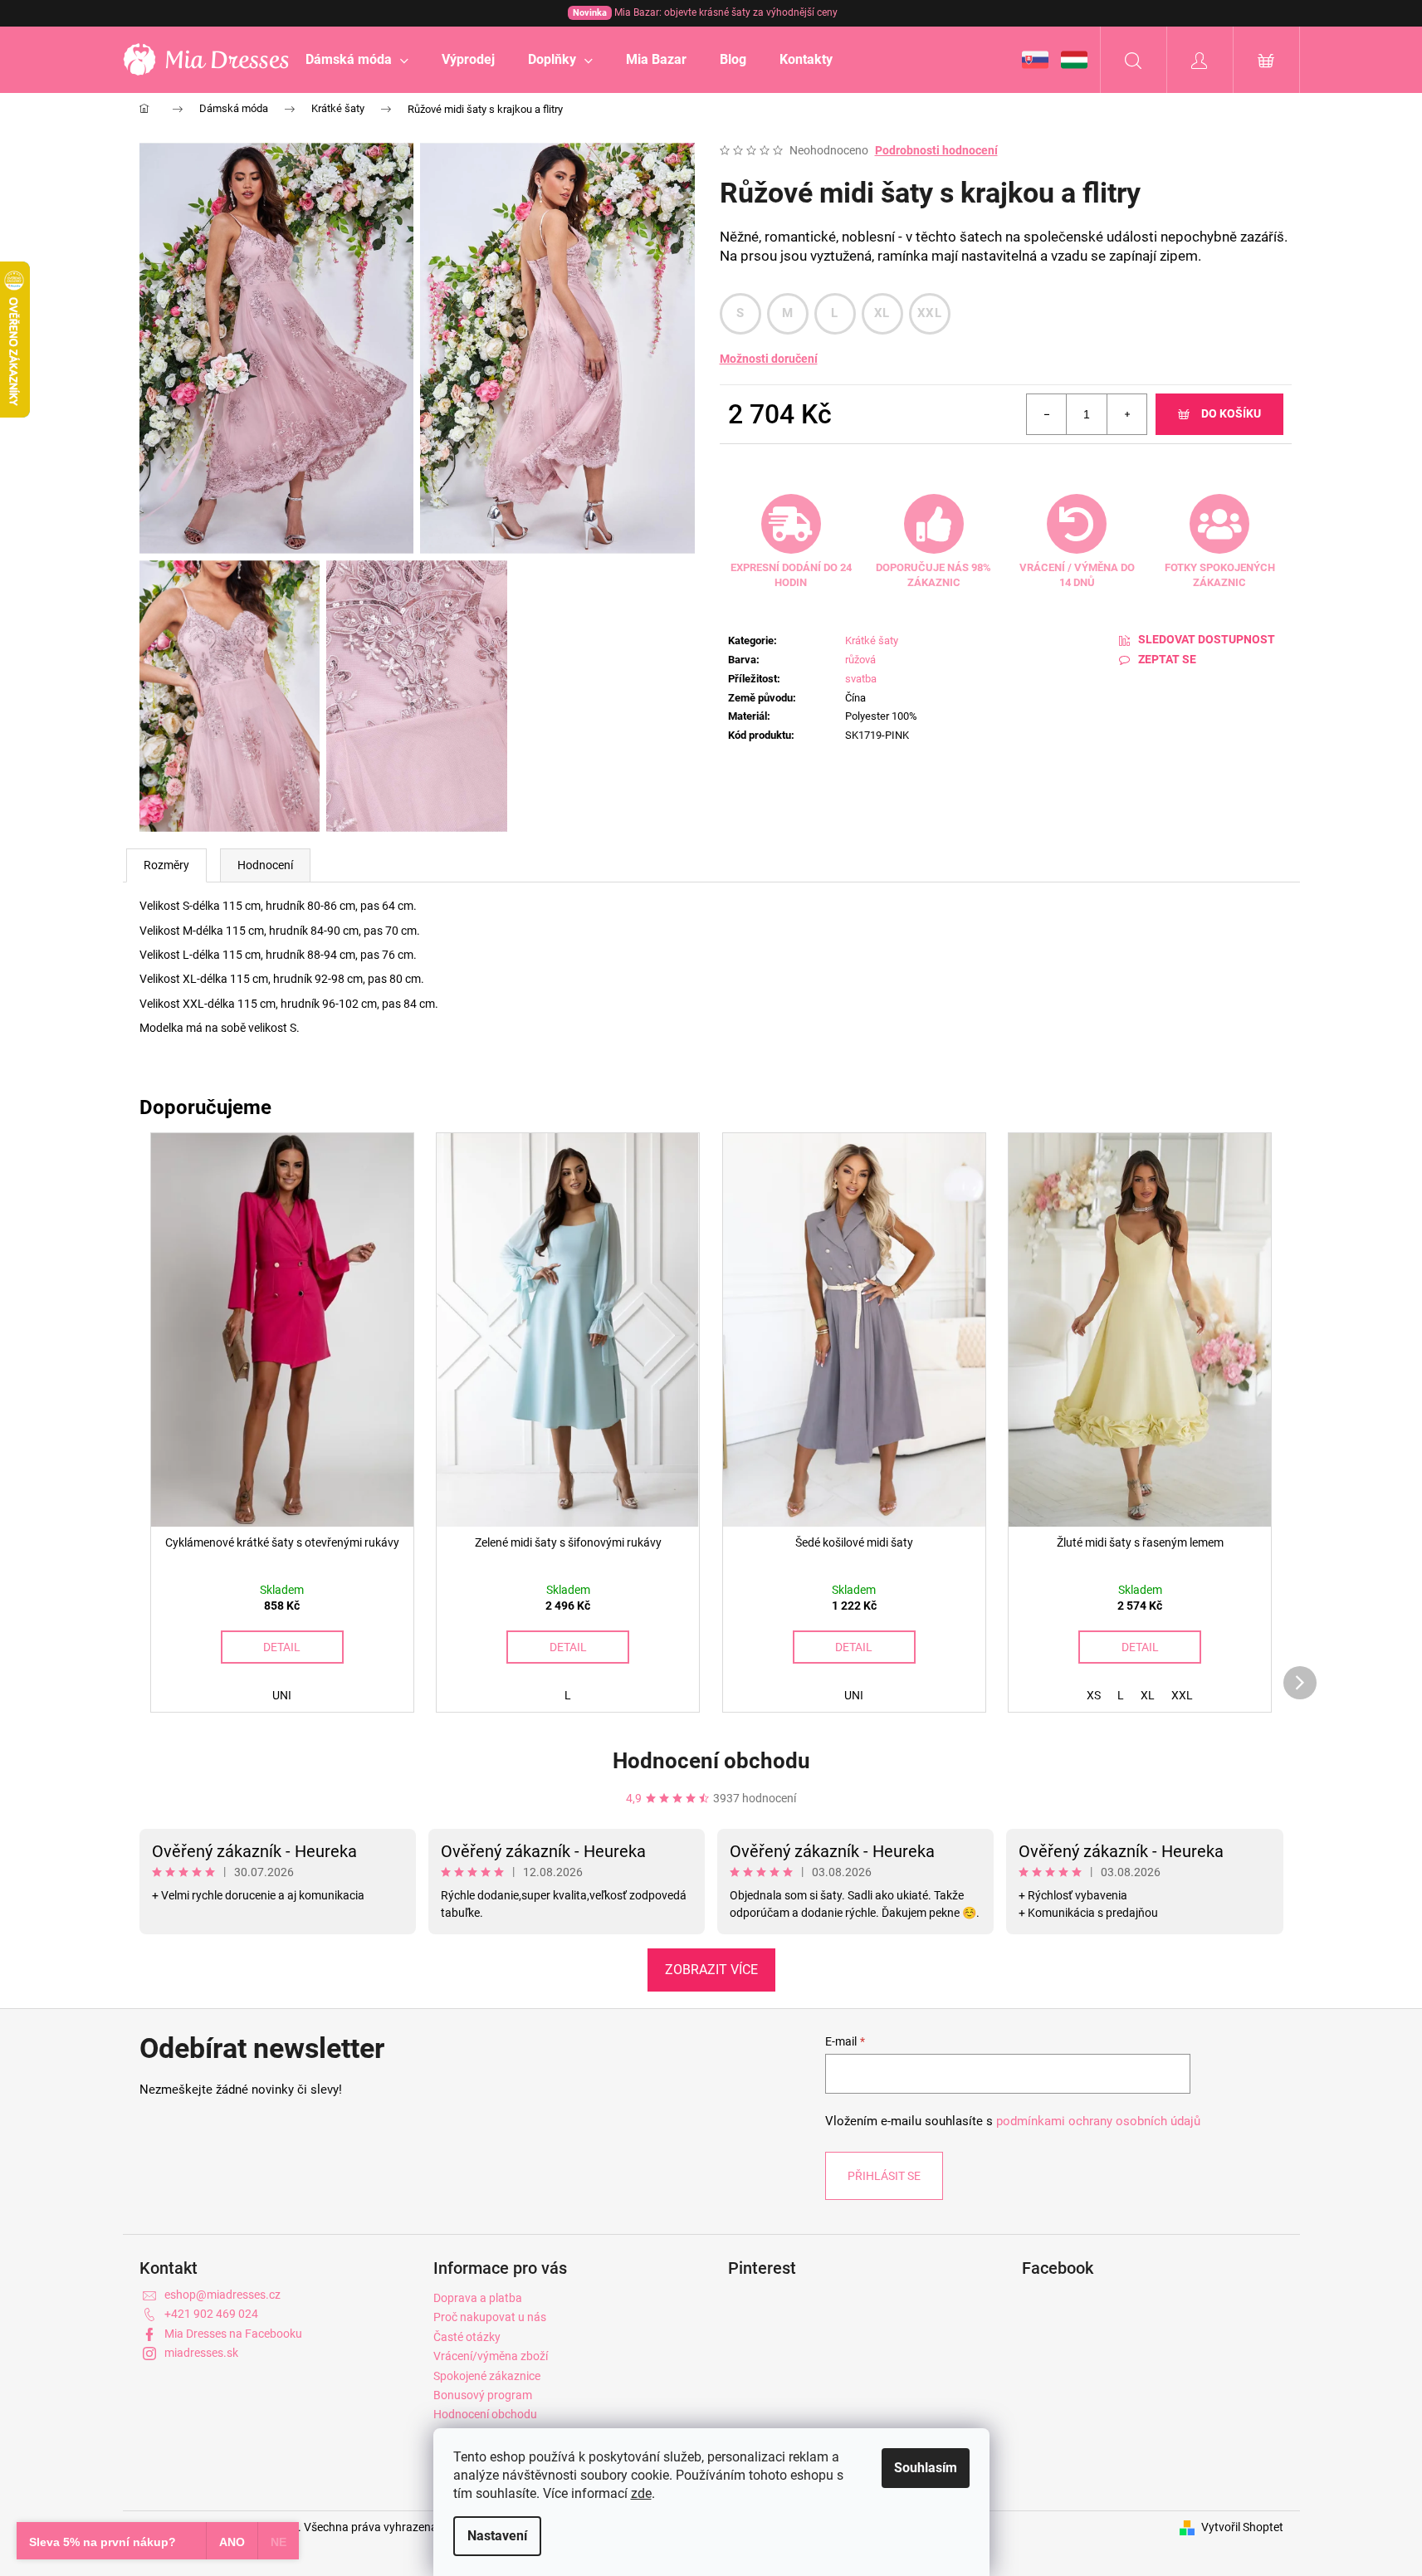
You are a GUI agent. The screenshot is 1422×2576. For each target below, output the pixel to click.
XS (1094, 1695)
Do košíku (1231, 413)
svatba (861, 679)
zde (641, 2493)
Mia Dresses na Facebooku (233, 2334)
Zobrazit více (711, 1970)
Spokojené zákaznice (487, 2376)
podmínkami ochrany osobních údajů (1098, 2121)
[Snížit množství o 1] (1047, 414)
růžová (860, 660)
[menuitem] (357, 60)
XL (882, 313)
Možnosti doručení (769, 359)
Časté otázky (467, 2337)
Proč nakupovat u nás (490, 2317)
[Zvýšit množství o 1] (1126, 414)
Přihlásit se (884, 2176)
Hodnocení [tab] (265, 865)
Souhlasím (926, 2468)
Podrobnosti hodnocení (936, 150)
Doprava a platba (478, 2298)
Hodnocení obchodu (711, 1761)
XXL (929, 313)
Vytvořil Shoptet (1242, 2527)
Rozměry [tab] (166, 865)
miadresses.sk (201, 2353)
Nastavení (497, 2536)
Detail (282, 1647)
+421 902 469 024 (211, 2314)
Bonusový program (483, 2395)
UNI (282, 1695)
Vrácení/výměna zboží (491, 2356)
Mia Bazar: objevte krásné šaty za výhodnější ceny (705, 12)
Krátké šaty (872, 640)
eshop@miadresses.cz (222, 2295)
